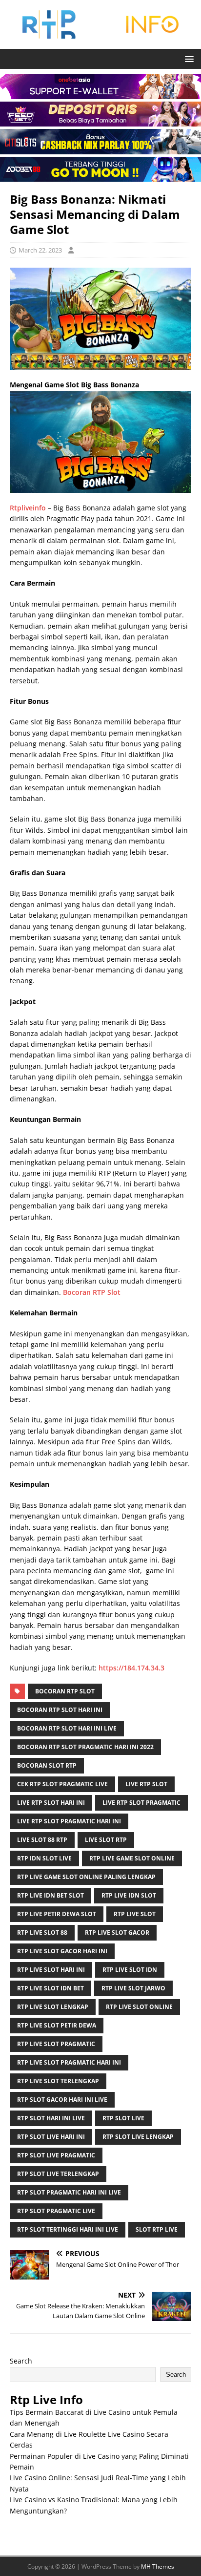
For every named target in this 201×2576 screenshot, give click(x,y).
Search (21, 2361)
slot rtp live (157, 2229)
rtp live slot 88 (42, 1932)
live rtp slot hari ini (51, 1803)
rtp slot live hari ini (51, 2137)
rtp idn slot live (44, 1858)
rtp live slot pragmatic (56, 2044)
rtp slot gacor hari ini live (62, 2100)
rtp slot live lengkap (138, 2137)
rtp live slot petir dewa (57, 2025)
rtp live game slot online (132, 1858)
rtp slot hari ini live (51, 2118)
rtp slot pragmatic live (56, 2211)
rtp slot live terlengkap (58, 2174)
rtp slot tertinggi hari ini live (68, 2229)
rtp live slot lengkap (53, 2007)
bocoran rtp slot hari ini (60, 1710)
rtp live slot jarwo (133, 1988)
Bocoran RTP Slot (92, 1292)
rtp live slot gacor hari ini (62, 1951)
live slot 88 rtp (42, 1840)
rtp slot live (123, 2118)
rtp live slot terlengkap (58, 2081)
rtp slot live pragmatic (56, 2155)
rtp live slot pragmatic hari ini (69, 2062)
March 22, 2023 (40, 250)
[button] (188, 58)
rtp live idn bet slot (50, 1895)
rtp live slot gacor (117, 1932)
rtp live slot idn (130, 1970)
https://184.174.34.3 (131, 1668)
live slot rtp (106, 1840)
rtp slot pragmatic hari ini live (69, 2192)
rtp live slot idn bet (50, 1988)
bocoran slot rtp (47, 1765)
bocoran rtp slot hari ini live (67, 1728)
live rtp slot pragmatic (141, 1803)
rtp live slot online (139, 2007)
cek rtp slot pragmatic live (62, 1784)
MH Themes (158, 2566)
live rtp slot (146, 1784)
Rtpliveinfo (28, 508)
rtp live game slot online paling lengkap (86, 1877)
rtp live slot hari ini (51, 1970)
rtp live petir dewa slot (57, 1914)
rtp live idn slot (129, 1895)
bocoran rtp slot (65, 1691)
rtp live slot (135, 1914)
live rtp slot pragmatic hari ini (69, 1821)
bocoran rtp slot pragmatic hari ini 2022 (85, 1747)
